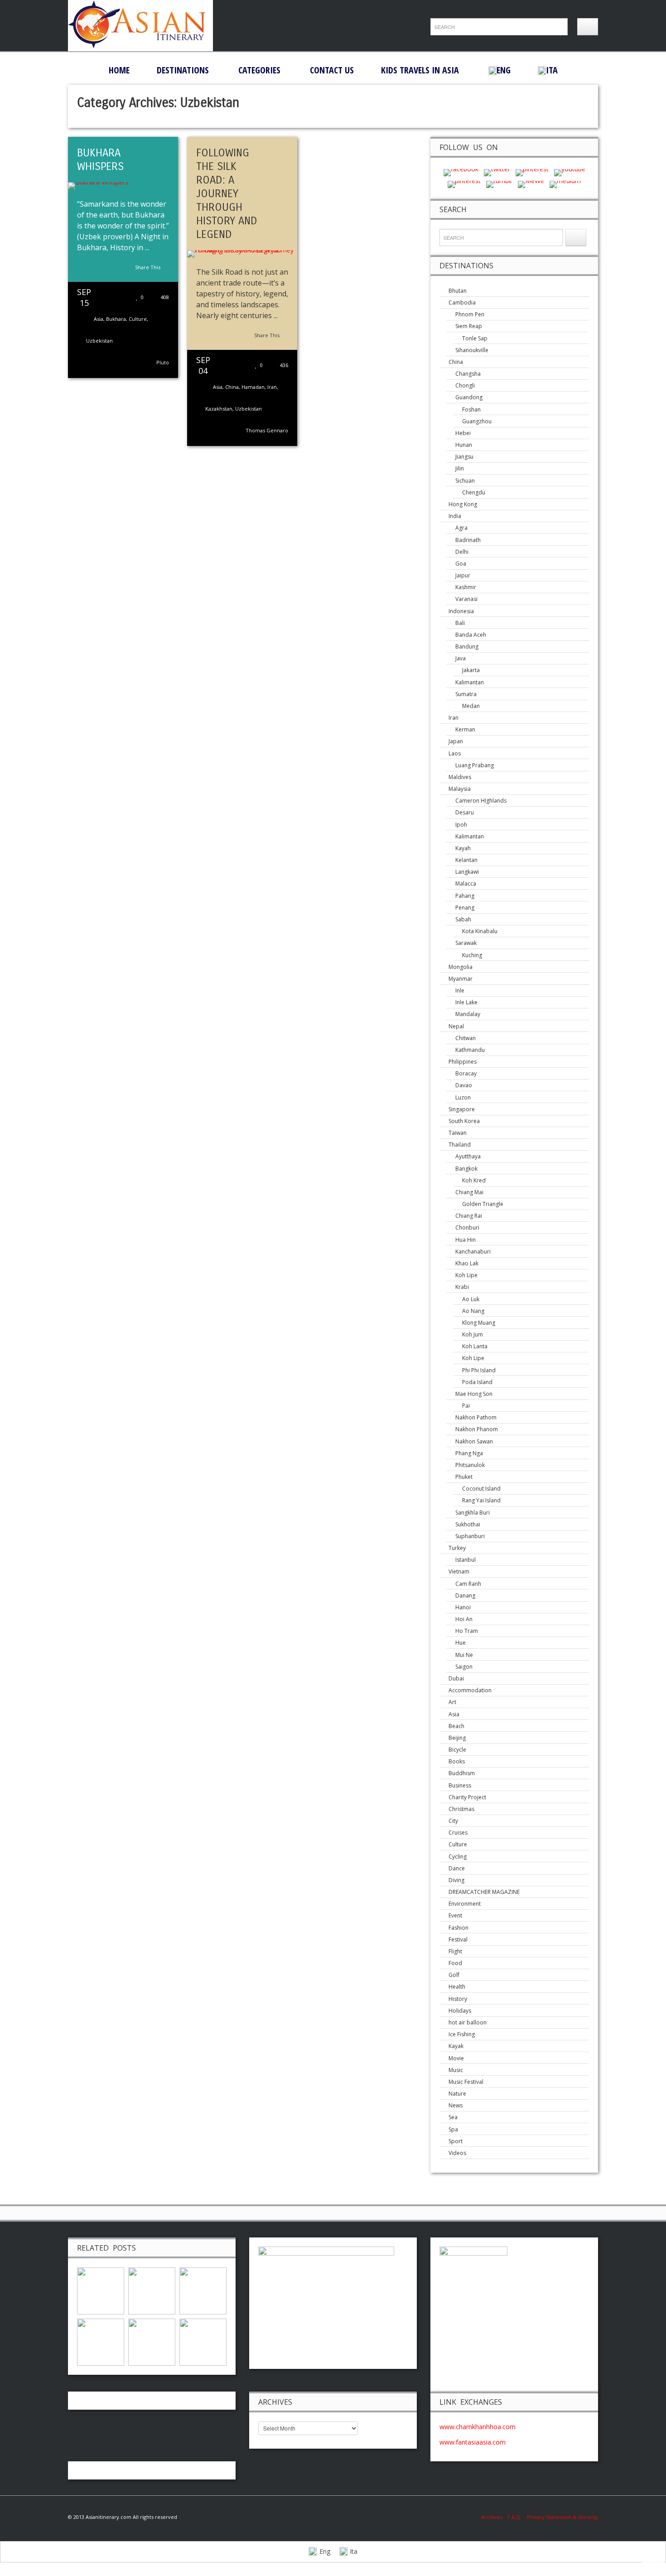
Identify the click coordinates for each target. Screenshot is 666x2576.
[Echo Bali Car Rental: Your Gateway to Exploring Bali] (101, 2341)
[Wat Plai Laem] (101, 2290)
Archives (494, 2517)
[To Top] (653, 2561)
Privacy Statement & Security (562, 2517)
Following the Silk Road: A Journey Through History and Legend (227, 194)
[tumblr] (499, 183)
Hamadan (253, 387)
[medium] (565, 183)
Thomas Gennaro (267, 430)
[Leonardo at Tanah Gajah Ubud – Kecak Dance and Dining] (203, 2290)
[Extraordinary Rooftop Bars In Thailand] (152, 2341)
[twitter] (497, 172)
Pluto (163, 362)
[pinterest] (532, 172)
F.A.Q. (514, 2517)
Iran (272, 387)
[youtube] (570, 172)
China (232, 387)
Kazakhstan (219, 409)
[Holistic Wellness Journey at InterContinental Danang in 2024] (152, 2290)
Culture (138, 319)
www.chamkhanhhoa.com (478, 2427)
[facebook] (461, 172)
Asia (99, 319)
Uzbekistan (99, 341)
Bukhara (116, 319)
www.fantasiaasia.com (473, 2442)
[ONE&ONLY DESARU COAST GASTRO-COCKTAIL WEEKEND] (203, 2341)
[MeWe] (531, 183)
